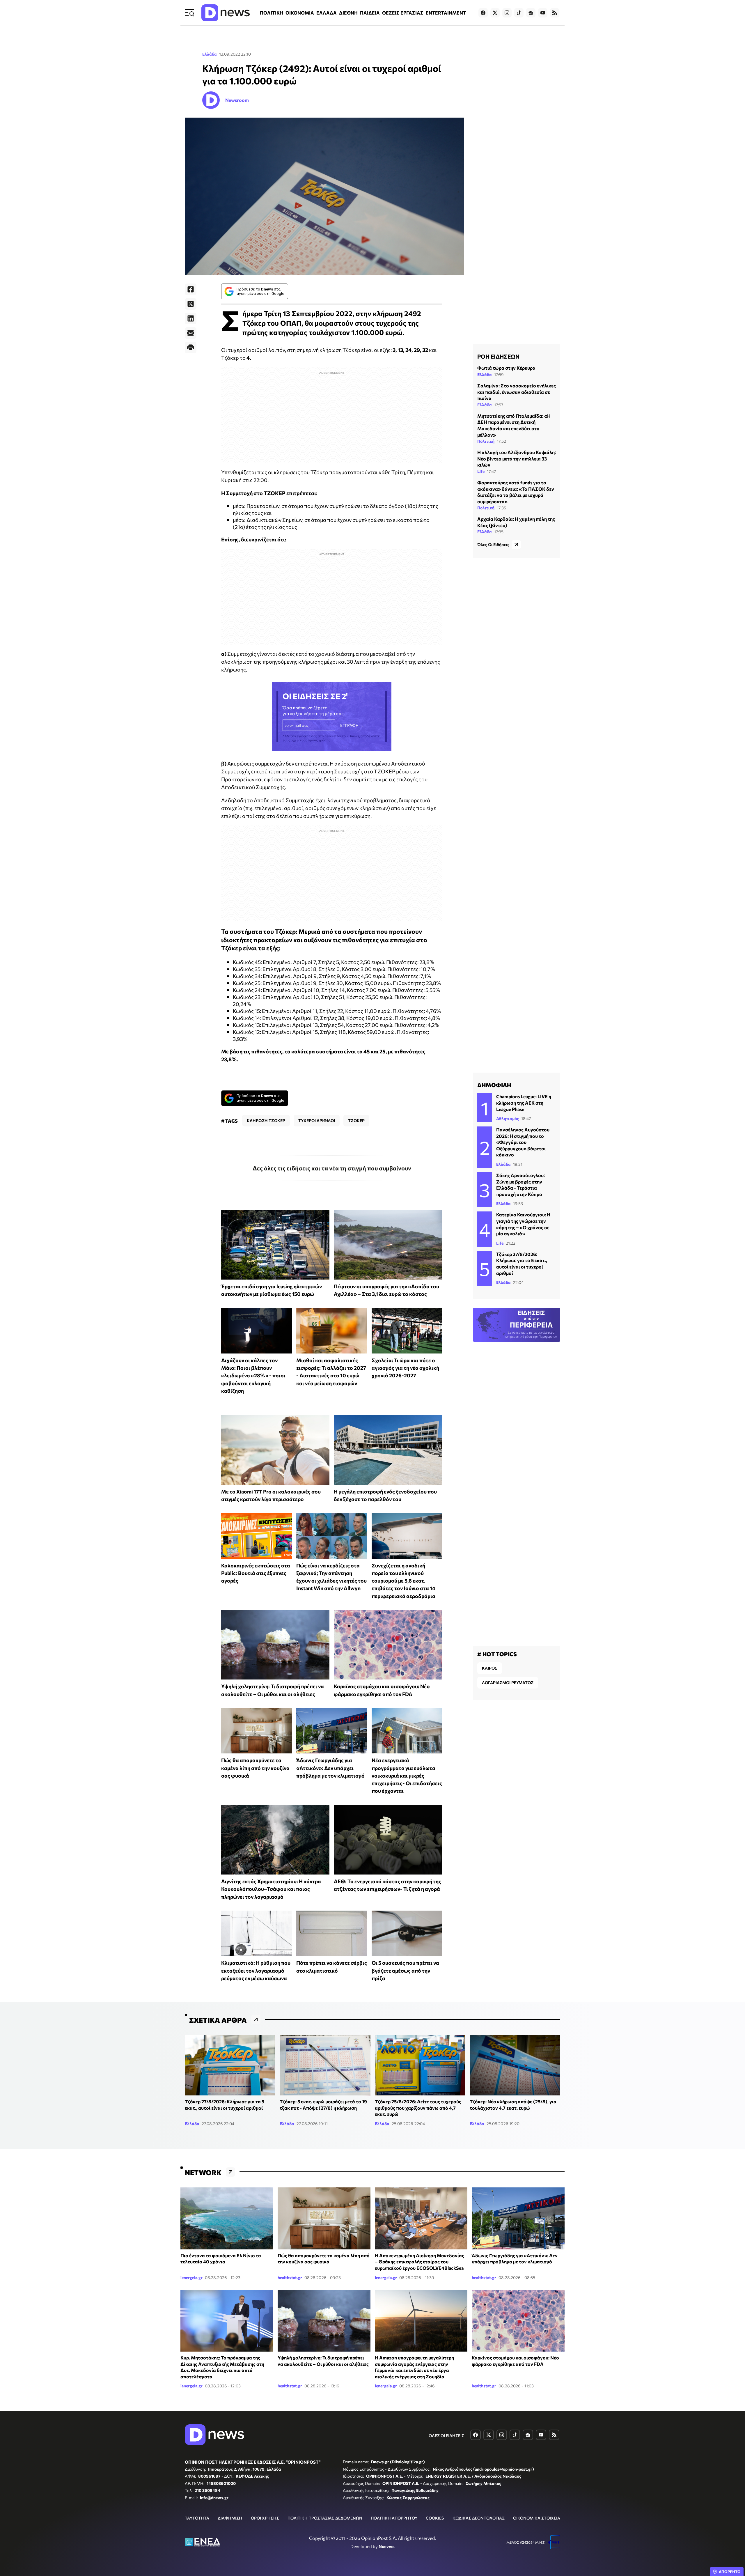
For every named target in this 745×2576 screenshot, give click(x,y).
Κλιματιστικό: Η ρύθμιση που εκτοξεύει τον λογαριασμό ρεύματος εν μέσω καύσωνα (256, 1970)
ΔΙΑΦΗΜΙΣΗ (230, 2518)
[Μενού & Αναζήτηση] (189, 13)
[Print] (191, 348)
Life (481, 471)
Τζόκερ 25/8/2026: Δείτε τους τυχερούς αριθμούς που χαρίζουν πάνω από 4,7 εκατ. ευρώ (418, 2108)
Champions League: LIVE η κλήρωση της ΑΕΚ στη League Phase (524, 1103)
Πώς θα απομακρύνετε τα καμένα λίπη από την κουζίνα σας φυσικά (255, 1768)
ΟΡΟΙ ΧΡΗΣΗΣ (265, 2518)
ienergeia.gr (191, 2278)
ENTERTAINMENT (446, 13)
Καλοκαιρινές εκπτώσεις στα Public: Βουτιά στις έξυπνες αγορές (256, 1573)
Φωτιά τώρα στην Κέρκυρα (506, 368)
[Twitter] (191, 304)
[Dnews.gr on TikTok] (519, 13)
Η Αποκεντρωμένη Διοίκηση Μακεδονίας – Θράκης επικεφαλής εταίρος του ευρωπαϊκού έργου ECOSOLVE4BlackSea (419, 2262)
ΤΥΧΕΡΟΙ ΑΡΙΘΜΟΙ (317, 1120)
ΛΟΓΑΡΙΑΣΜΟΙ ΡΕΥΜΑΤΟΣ (508, 1683)
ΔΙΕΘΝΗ (348, 13)
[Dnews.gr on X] (495, 13)
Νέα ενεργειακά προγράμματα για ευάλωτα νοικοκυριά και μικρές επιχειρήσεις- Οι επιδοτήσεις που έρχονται (407, 1775)
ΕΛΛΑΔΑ (327, 13)
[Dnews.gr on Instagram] (507, 13)
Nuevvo (386, 2546)
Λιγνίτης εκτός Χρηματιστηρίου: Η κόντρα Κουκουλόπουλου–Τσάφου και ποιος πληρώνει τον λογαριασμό (271, 1889)
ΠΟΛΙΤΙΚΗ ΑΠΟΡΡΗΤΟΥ (394, 2518)
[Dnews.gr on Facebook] (483, 13)
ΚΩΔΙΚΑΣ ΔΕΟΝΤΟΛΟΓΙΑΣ (479, 2518)
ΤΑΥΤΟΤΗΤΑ (197, 2518)
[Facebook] (191, 289)
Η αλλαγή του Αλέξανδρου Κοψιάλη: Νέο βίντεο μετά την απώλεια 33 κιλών (517, 458)
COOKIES (435, 2518)
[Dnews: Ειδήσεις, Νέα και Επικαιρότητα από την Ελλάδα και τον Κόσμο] (226, 13)
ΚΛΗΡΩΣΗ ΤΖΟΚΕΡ (266, 1120)
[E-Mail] (191, 333)
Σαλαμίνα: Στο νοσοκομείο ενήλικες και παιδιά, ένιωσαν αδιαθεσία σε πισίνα (517, 392)
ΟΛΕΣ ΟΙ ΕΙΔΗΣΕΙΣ (446, 2436)
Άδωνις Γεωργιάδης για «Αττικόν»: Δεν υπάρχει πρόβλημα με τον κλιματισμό (330, 1768)
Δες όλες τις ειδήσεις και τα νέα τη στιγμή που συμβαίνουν (332, 1168)
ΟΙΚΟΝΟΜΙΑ (300, 13)
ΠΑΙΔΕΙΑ (370, 13)
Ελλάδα (210, 54)
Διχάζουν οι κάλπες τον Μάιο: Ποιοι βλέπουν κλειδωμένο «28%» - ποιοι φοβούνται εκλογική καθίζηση (253, 1375)
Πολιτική (486, 441)
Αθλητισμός (508, 1118)
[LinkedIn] (191, 318)
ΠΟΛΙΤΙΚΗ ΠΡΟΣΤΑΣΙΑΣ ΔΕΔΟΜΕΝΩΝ (325, 2518)
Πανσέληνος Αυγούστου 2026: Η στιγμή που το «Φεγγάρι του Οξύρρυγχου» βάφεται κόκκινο (523, 1142)
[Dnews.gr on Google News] (531, 13)
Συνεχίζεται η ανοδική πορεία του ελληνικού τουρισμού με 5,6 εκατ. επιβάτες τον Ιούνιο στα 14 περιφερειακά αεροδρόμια (403, 1581)
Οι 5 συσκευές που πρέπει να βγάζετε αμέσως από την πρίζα (405, 1970)
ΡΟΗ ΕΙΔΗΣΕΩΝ (498, 356)
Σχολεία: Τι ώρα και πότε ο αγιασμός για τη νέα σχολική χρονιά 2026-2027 (405, 1368)
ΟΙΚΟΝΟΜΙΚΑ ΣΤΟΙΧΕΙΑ (537, 2518)
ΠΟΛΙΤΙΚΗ (272, 13)
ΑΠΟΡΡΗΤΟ (730, 2572)
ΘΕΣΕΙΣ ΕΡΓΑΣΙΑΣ (403, 13)
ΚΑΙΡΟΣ (490, 1668)
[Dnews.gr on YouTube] (543, 13)
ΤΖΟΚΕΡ (356, 1120)
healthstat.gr (290, 2278)
